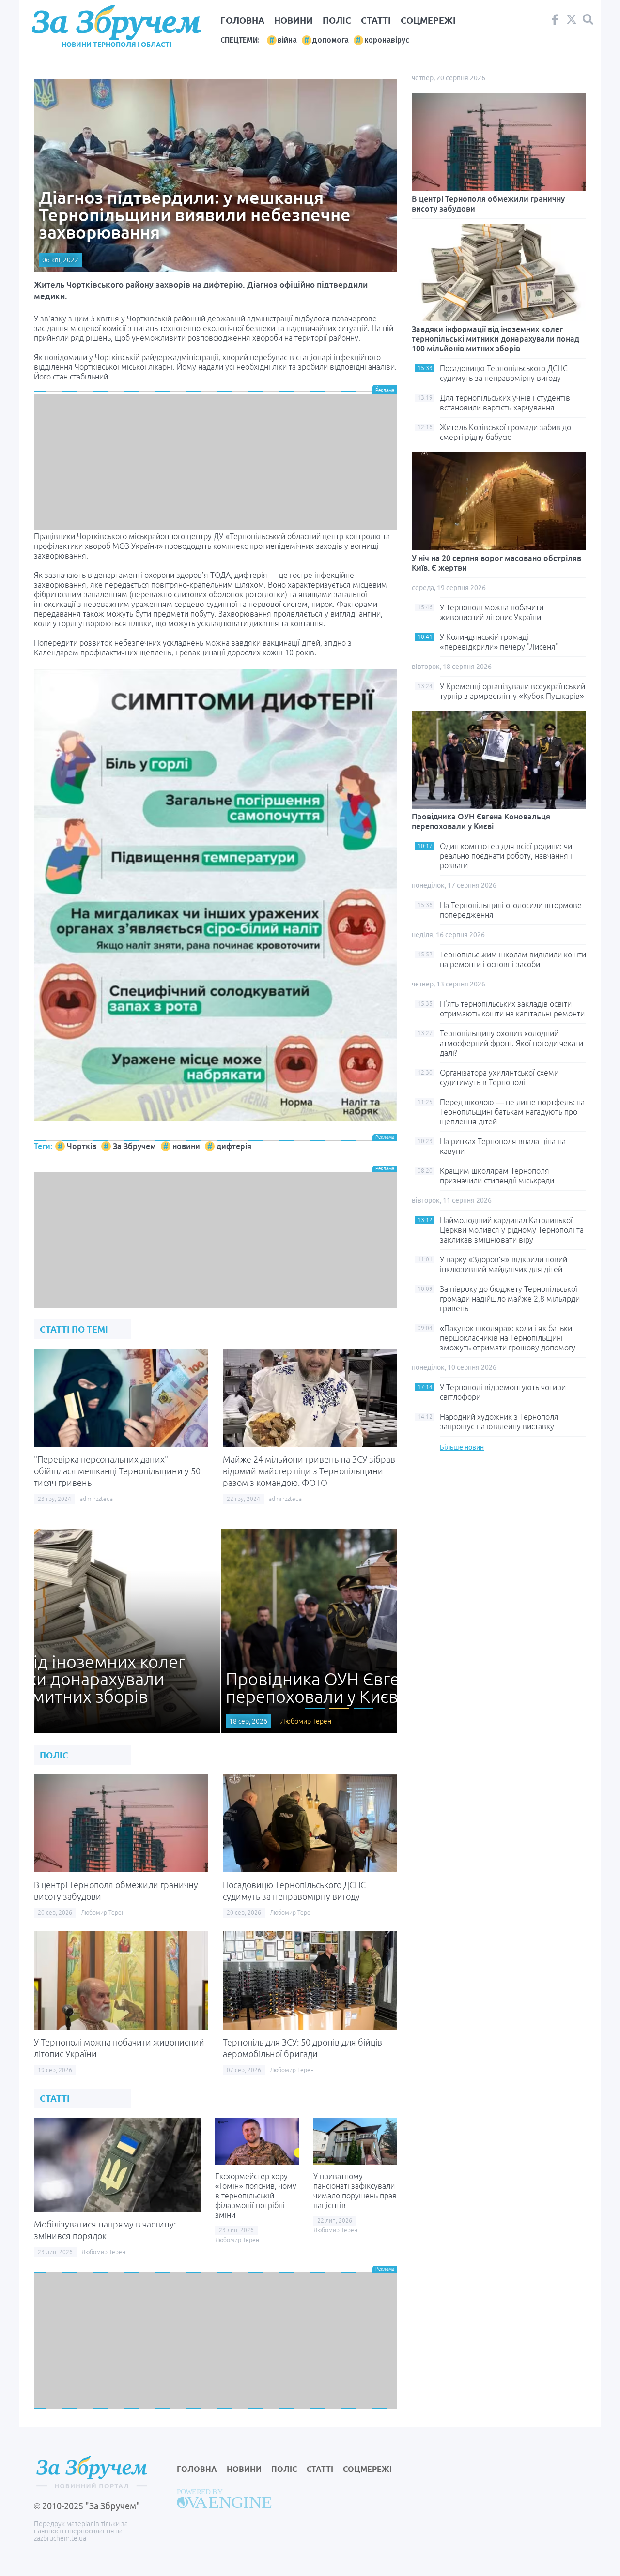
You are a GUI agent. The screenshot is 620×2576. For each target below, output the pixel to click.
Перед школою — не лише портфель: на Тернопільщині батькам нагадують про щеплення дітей (512, 1112)
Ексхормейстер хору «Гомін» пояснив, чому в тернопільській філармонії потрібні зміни (256, 2196)
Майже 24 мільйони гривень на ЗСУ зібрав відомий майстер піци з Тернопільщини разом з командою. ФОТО (309, 1471)
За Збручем (134, 1146)
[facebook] (555, 22)
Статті (376, 20)
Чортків (82, 1146)
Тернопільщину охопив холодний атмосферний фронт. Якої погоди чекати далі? (511, 1043)
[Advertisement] (216, 462)
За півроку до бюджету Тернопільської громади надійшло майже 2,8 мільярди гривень (510, 1299)
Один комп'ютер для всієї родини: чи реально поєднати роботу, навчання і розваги (506, 856)
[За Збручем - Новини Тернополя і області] (116, 23)
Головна (242, 20)
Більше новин (462, 1447)
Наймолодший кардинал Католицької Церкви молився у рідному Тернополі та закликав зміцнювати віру (512, 1230)
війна (287, 40)
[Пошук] (588, 20)
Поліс (337, 20)
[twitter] (572, 22)
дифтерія (234, 1146)
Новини (294, 20)
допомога (331, 40)
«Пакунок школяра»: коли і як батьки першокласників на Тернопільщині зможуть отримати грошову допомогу (508, 1338)
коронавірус (387, 40)
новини (186, 1146)
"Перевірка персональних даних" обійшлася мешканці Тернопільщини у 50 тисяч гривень (117, 1471)
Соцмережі (428, 20)
